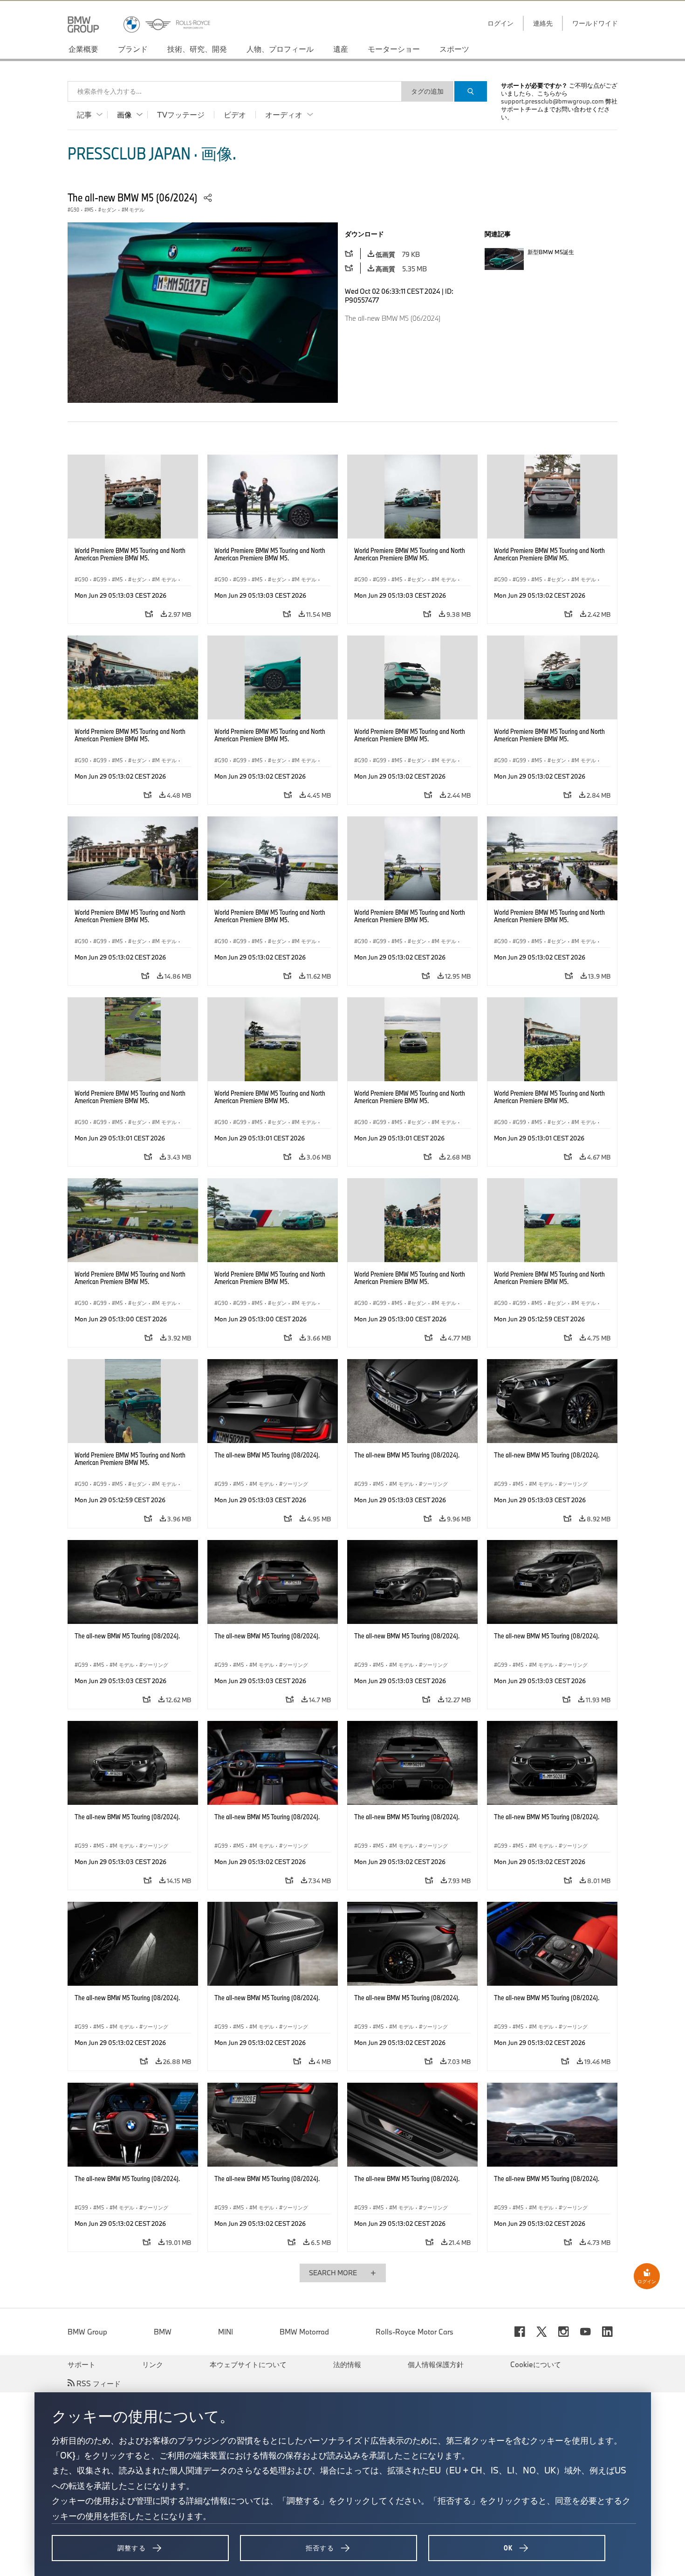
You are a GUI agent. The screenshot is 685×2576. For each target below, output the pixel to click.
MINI (226, 2332)
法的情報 (347, 2364)
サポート (82, 2364)
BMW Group (87, 2332)
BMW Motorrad (304, 2332)
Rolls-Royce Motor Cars (414, 2332)
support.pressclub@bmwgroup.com (552, 101)
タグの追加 (427, 91)
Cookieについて (536, 2364)
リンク (153, 2364)
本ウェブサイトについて (248, 2364)
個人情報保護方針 (436, 2364)
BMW (163, 2332)
